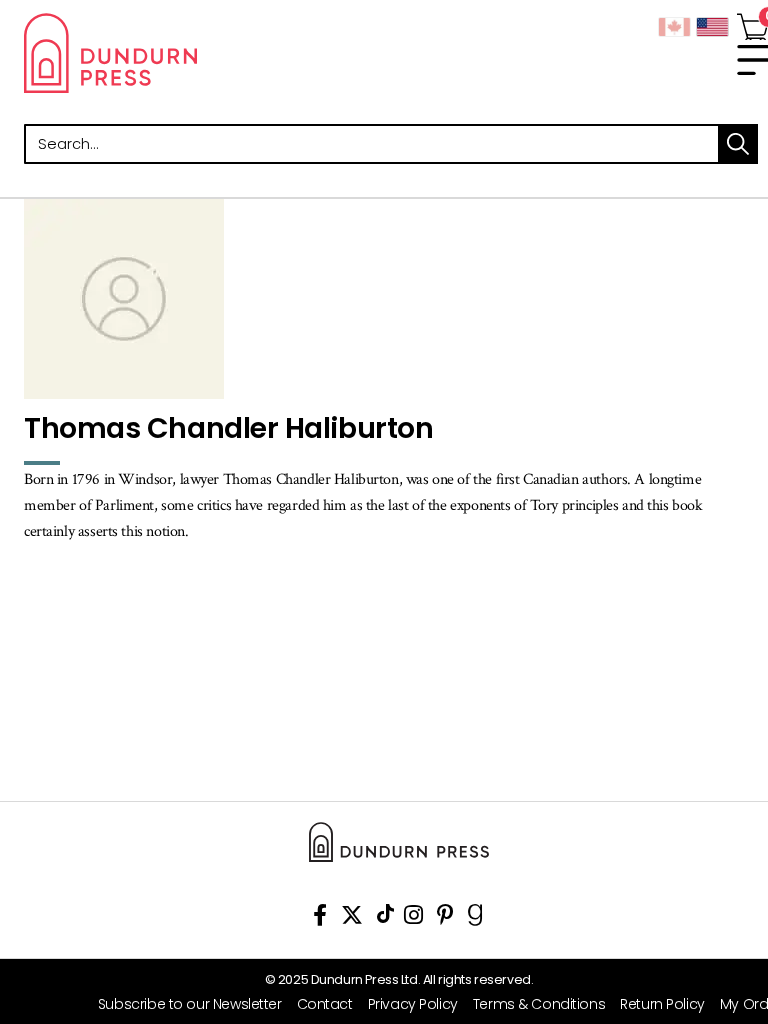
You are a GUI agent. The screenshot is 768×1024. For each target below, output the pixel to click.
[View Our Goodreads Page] (475, 918)
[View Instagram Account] (413, 918)
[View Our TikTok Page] (385, 918)
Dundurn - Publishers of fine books (204, 53)
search (738, 144)
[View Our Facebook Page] (320, 918)
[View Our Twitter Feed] (352, 918)
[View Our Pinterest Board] (445, 918)
